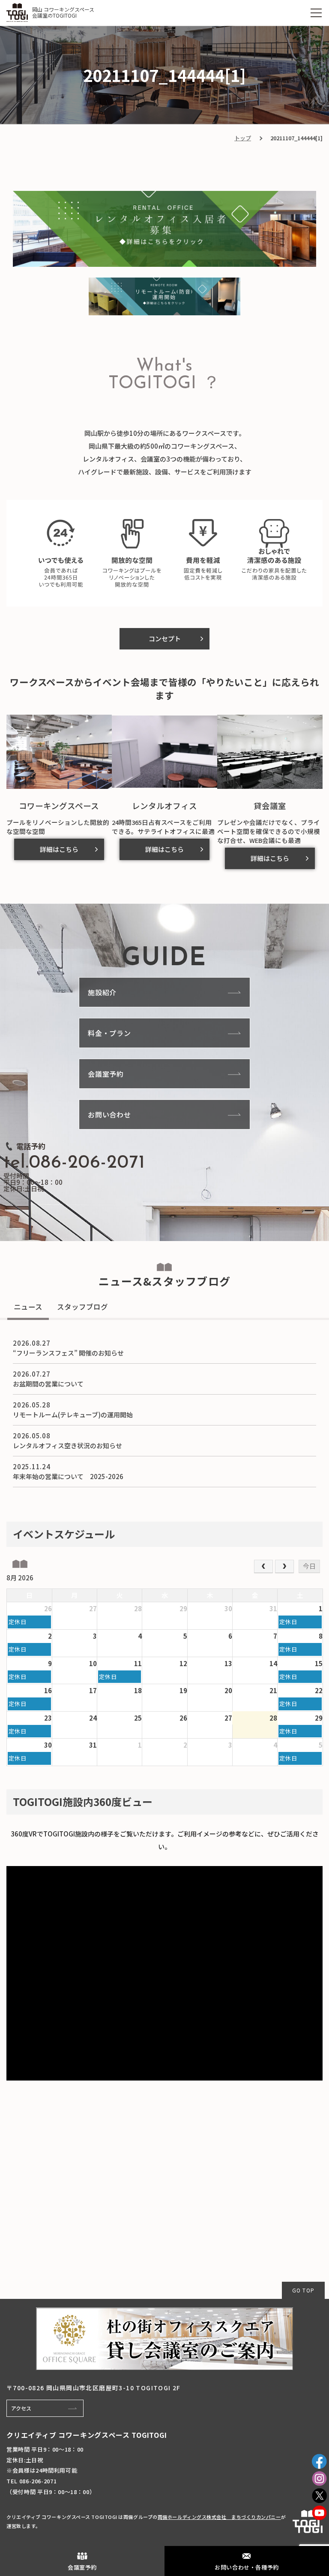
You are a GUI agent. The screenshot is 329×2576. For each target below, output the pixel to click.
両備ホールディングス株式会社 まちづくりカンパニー (219, 2517)
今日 (309, 1566)
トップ (243, 138)
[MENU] (316, 13)
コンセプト (165, 639)
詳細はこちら (59, 849)
